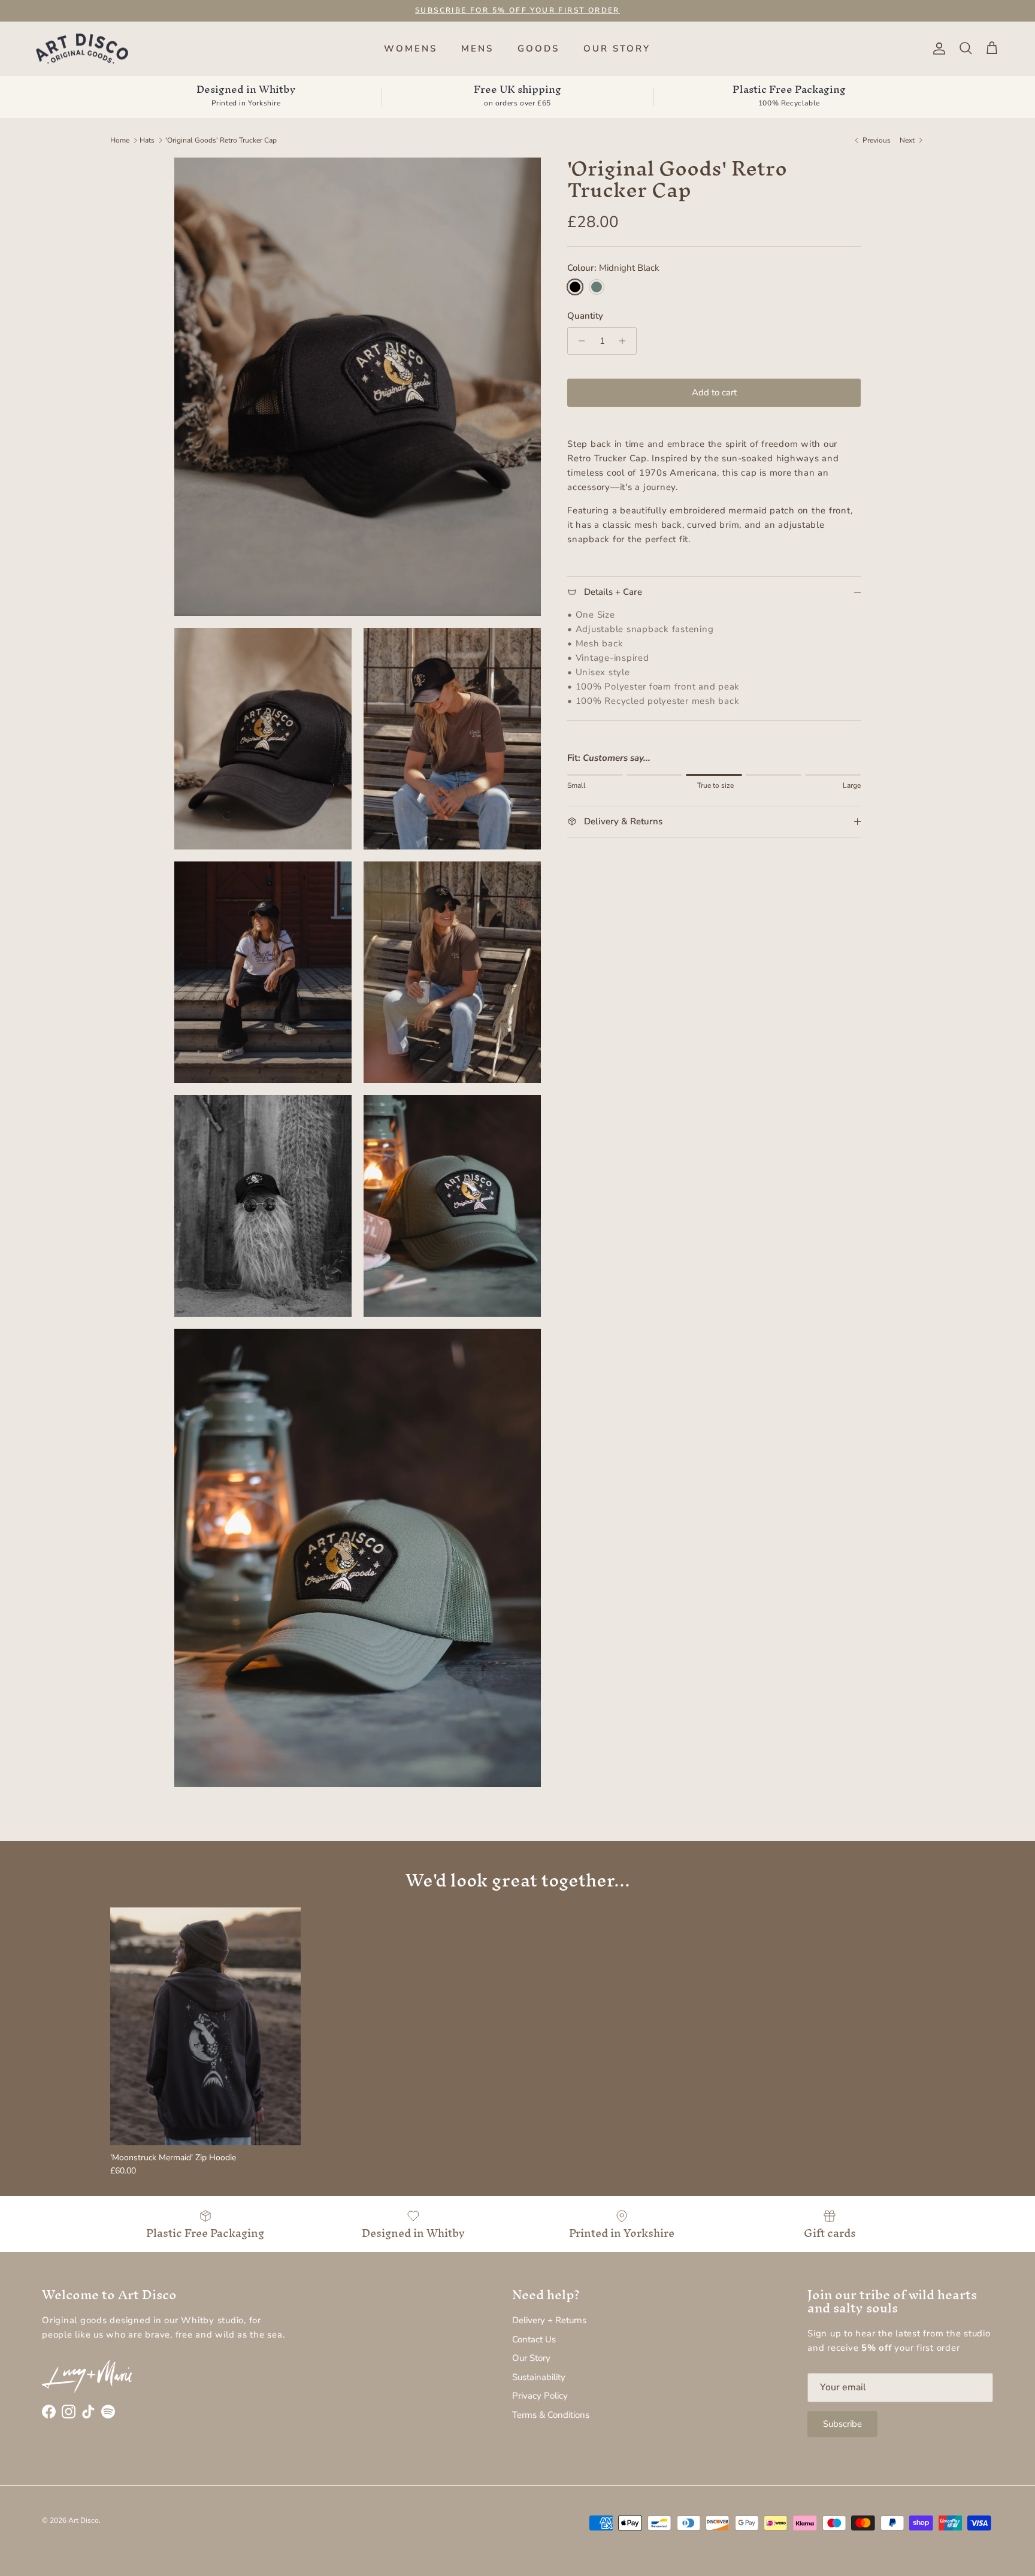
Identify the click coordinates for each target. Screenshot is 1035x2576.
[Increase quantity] (626, 341)
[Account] (937, 49)
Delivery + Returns (549, 2320)
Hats (147, 140)
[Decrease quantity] (578, 341)
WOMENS (411, 49)
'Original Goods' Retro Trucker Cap (221, 140)
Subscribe (842, 2424)
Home (120, 140)
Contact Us (534, 2339)
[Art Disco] (82, 49)
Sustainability (539, 2377)
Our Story (531, 2358)
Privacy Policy (540, 2396)
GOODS (538, 49)
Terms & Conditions (551, 2415)
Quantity (585, 316)
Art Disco (84, 2520)
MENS (477, 49)
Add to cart (714, 392)
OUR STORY (617, 49)
